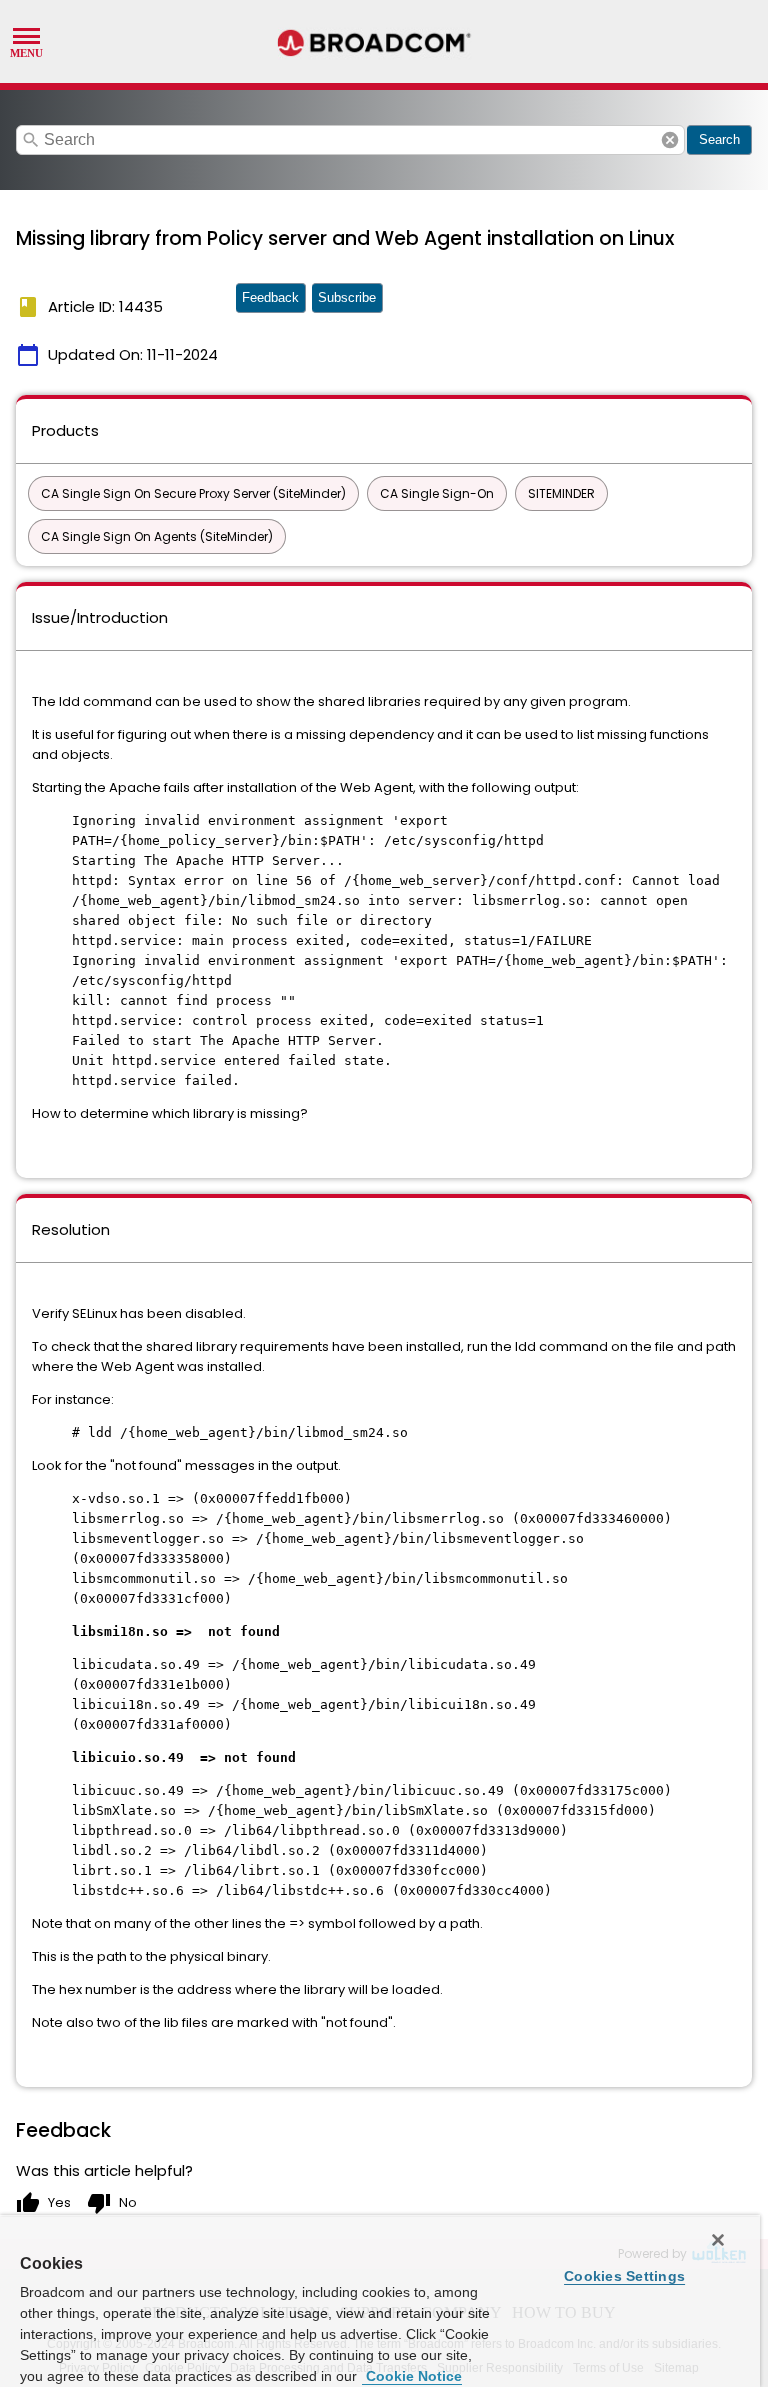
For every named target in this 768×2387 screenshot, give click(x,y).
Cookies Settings (624, 2276)
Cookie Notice (412, 2376)
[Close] (718, 2240)
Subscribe (347, 297)
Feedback (270, 297)
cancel (670, 140)
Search (719, 139)
